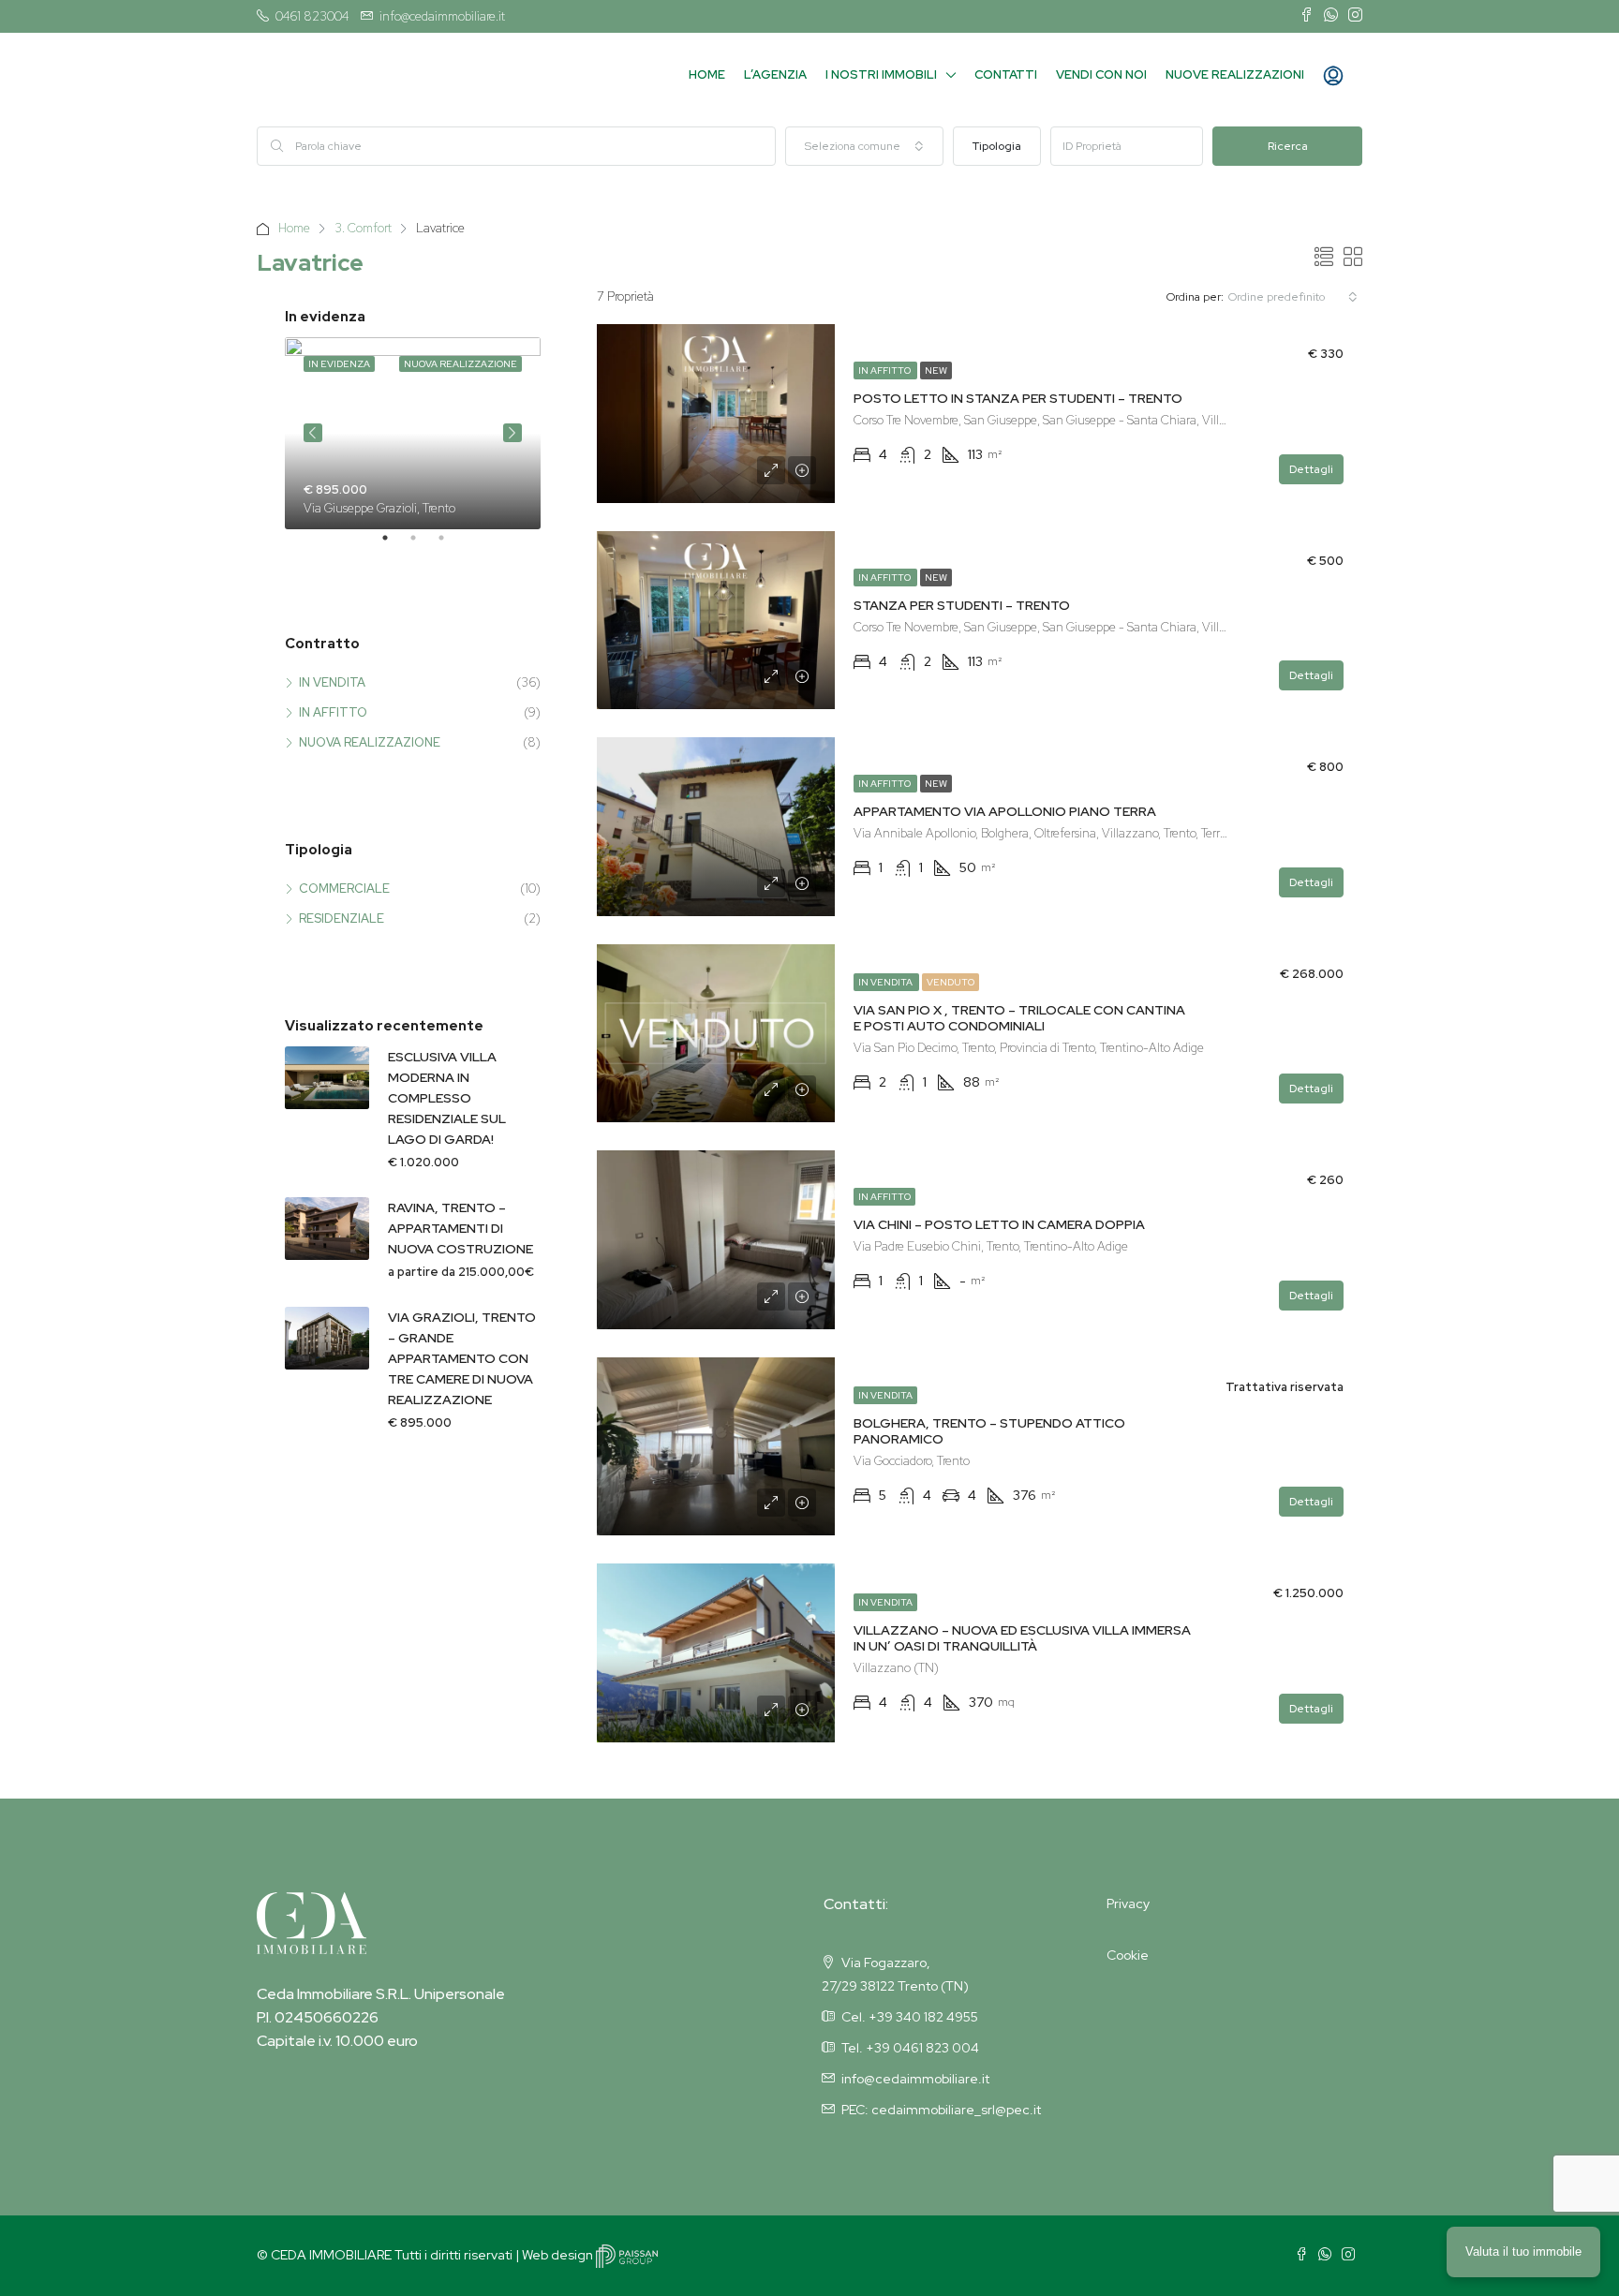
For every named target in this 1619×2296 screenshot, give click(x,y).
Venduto (951, 982)
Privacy (1128, 1903)
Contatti (1006, 74)
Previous (313, 433)
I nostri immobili (881, 74)
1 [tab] (394, 545)
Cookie (1128, 1955)
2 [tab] (423, 545)
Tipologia (997, 146)
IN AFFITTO (885, 370)
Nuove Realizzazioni (1235, 74)
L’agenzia (775, 74)
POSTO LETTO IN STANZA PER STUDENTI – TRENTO (1018, 398)
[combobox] (864, 146)
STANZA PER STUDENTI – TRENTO (962, 605)
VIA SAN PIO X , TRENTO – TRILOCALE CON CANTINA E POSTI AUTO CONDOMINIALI (1019, 1018)
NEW (936, 370)
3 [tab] (451, 545)
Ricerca (1288, 146)
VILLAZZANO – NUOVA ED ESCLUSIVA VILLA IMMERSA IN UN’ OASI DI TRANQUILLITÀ (1022, 1638)
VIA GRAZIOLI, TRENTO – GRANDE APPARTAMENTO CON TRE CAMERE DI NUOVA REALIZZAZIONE (462, 1358)
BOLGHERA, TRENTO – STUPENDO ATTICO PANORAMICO (989, 1431)
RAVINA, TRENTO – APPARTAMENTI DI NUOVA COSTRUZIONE (460, 1228)
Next (512, 433)
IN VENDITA (886, 982)
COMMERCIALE (344, 889)
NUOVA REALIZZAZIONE (370, 742)
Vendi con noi (1101, 74)
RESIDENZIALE (342, 918)
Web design (559, 2255)
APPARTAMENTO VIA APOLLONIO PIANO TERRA (1005, 811)
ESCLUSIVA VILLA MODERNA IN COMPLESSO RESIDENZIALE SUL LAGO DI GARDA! (447, 1098)
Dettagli (1311, 469)
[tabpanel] (413, 433)
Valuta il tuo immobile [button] (1523, 2252)
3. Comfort (363, 228)
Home (707, 74)
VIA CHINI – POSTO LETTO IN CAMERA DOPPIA (999, 1224)
